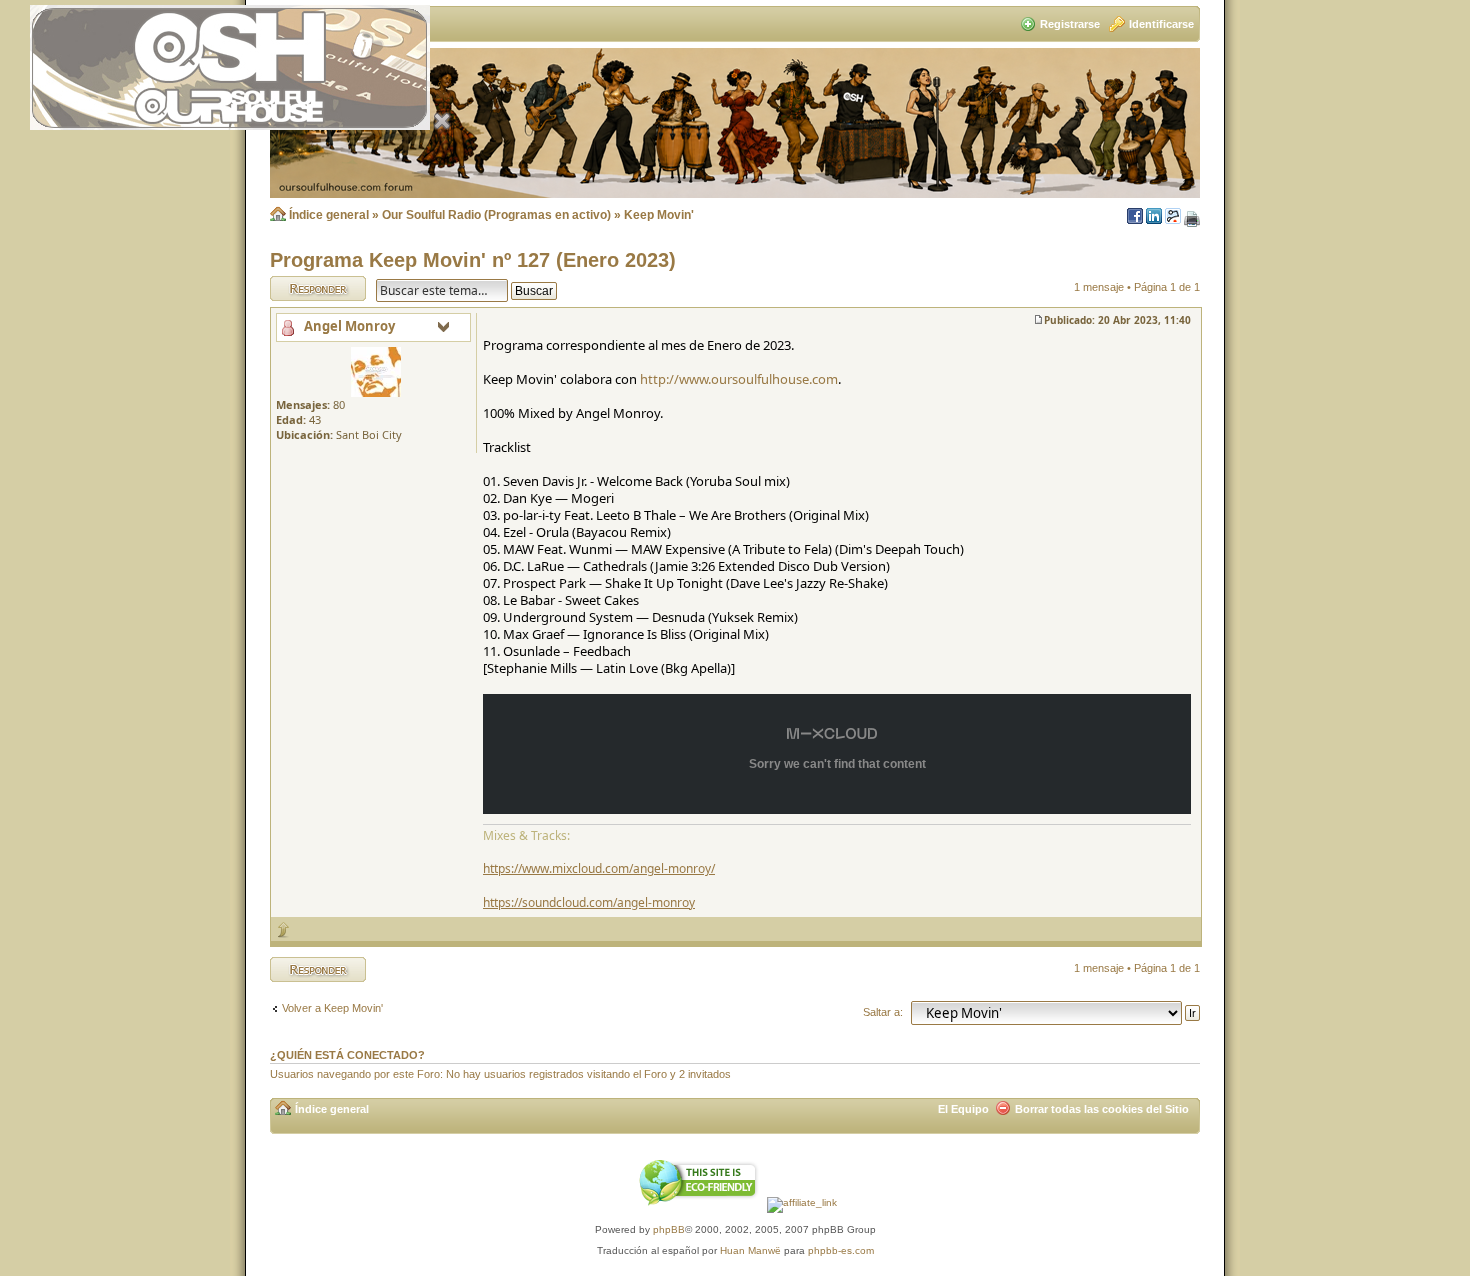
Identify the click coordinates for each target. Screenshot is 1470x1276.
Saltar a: (883, 1012)
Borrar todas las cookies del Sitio (1102, 1109)
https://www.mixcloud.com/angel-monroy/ (599, 868)
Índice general (329, 215)
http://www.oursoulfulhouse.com (739, 379)
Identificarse (1161, 24)
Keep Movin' (659, 215)
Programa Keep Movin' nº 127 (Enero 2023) (473, 260)
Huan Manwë (750, 1250)
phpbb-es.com (841, 1250)
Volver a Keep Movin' (332, 1008)
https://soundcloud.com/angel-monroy (589, 902)
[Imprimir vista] (1192, 220)
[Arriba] (284, 929)
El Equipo (963, 1109)
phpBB (669, 1229)
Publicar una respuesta (300, 288)
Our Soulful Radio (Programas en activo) (496, 215)
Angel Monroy (349, 326)
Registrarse (1070, 24)
